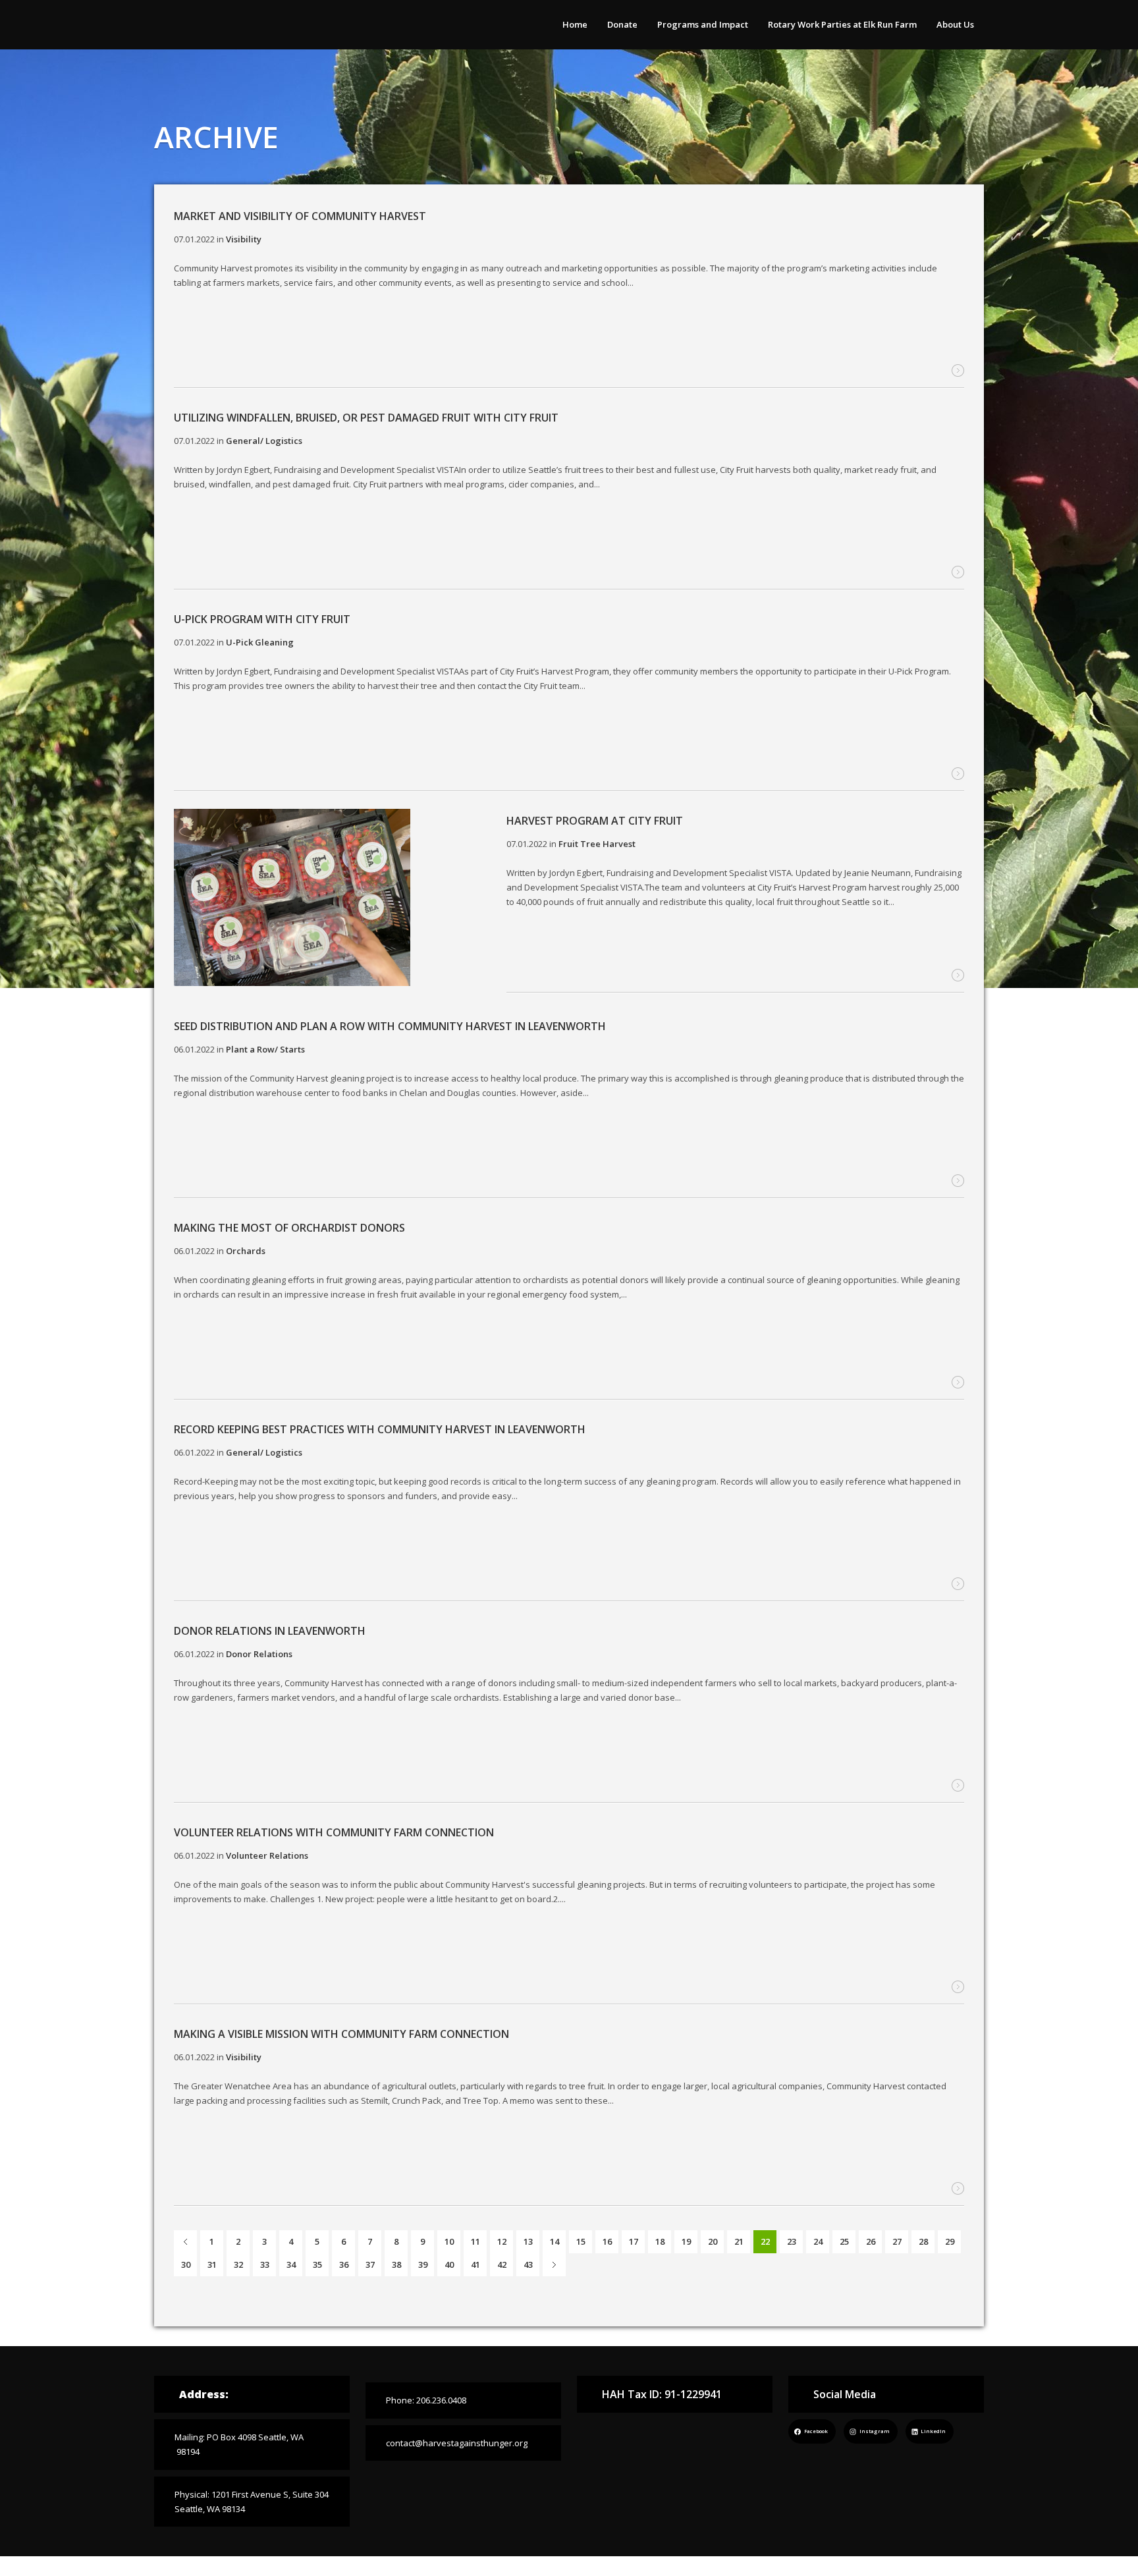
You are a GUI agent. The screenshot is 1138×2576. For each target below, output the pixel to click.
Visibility (244, 2057)
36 (344, 2264)
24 (818, 2241)
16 (607, 2241)
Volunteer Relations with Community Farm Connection (334, 1832)
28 (923, 2241)
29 (950, 2241)
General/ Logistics (264, 441)
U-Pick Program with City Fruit (262, 619)
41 (475, 2264)
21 (739, 2241)
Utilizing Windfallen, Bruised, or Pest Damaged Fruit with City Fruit (366, 418)
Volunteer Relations (267, 1855)
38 (396, 2264)
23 (792, 2241)
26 (871, 2241)
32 (238, 2264)
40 (449, 2264)
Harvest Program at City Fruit (595, 821)
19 (686, 2241)
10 (449, 2241)
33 (265, 2264)
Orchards (246, 1251)
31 (212, 2264)
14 (555, 2241)
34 (291, 2264)
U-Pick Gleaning (260, 642)
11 (475, 2241)
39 (423, 2264)
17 (634, 2241)
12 (502, 2241)
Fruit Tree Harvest (597, 844)
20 (713, 2241)
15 (581, 2241)
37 (370, 2264)
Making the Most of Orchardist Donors (289, 1228)
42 (502, 2264)
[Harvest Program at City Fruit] (292, 899)
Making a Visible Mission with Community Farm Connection (341, 2034)
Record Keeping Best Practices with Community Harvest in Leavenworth (380, 1429)
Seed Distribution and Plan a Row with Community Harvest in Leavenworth (390, 1026)
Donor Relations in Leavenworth (270, 1631)
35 (317, 2264)
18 (660, 2241)
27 (897, 2241)
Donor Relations (259, 1654)
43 (528, 2264)
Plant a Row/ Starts (265, 1049)
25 (844, 2241)
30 (186, 2264)
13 (528, 2241)
